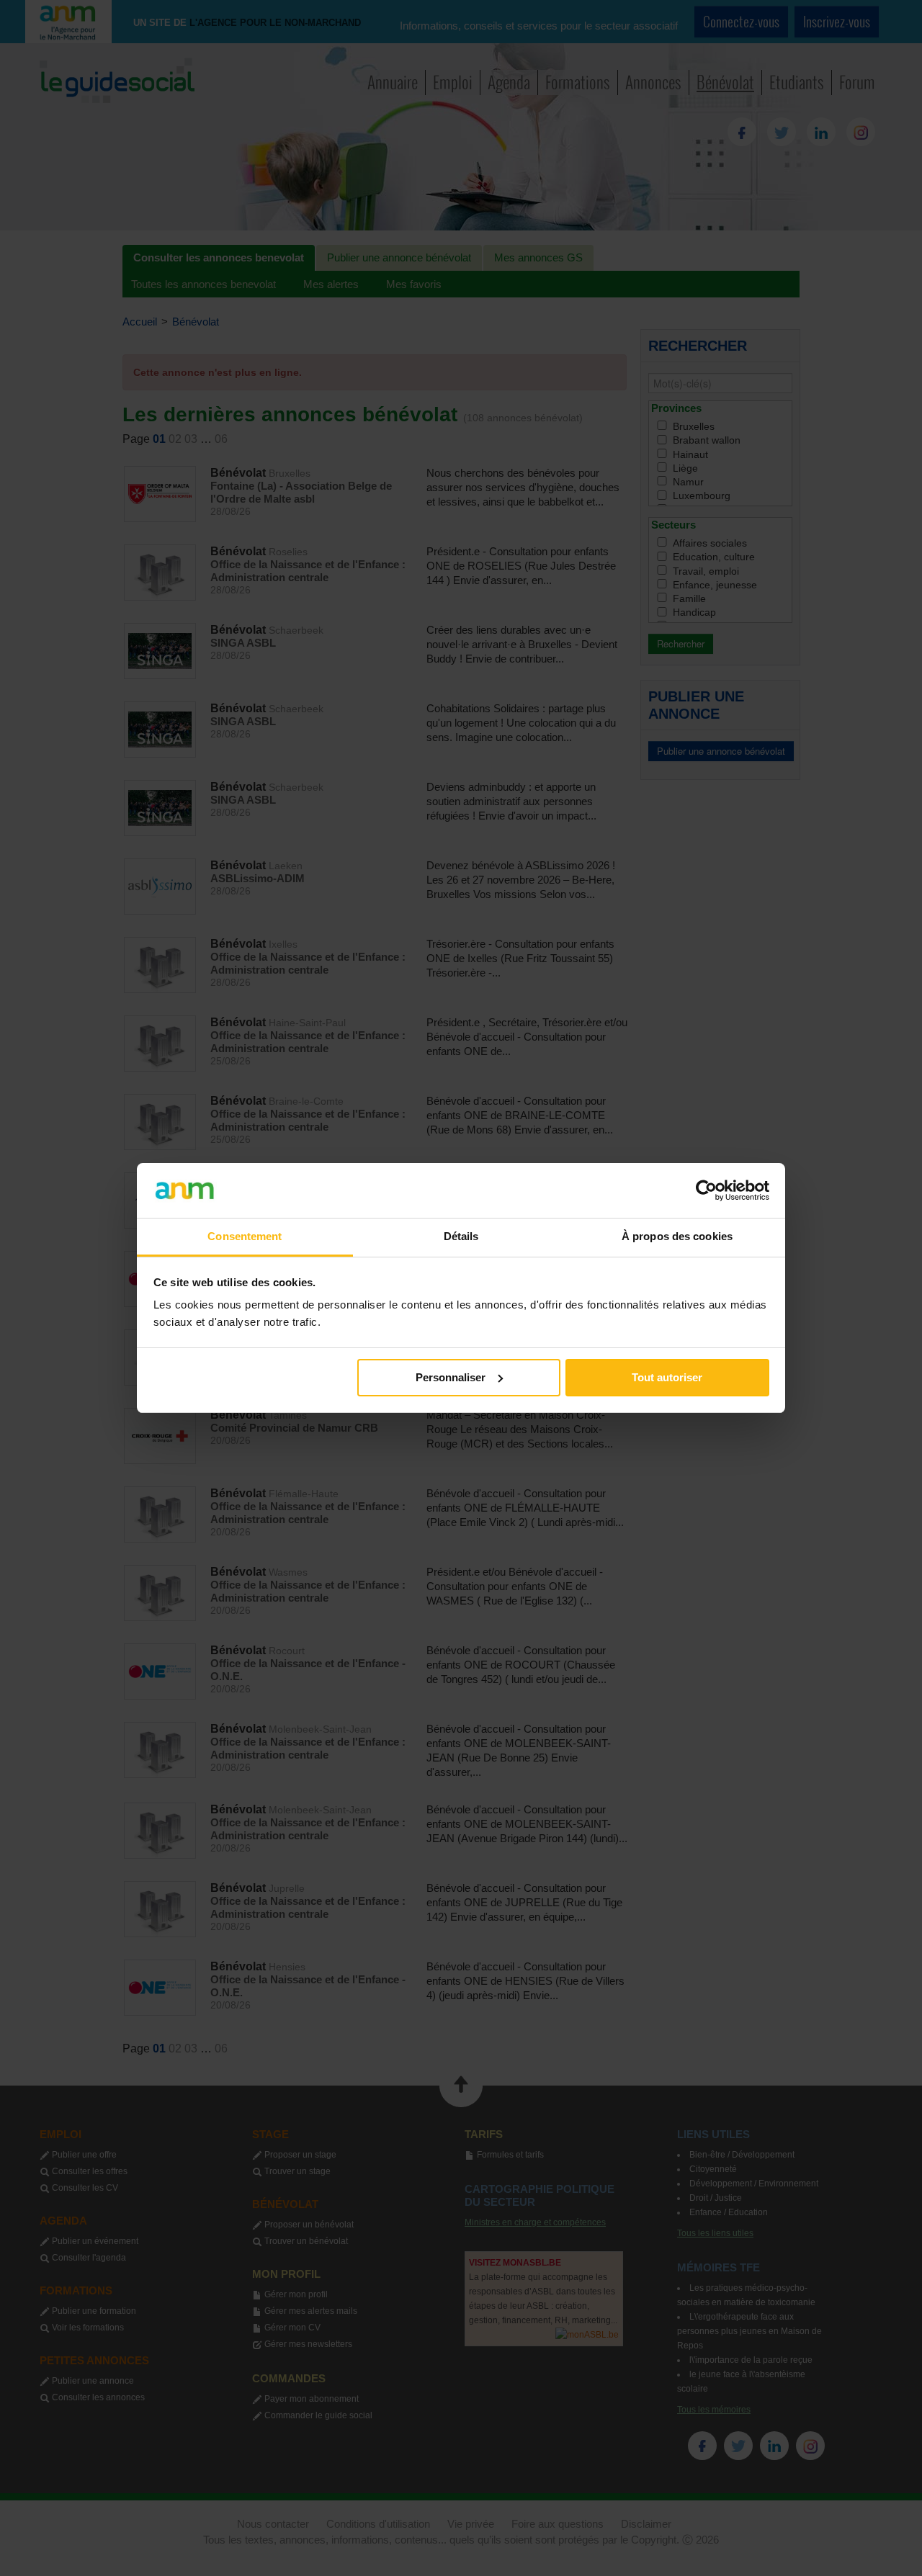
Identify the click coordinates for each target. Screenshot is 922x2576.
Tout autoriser (667, 1377)
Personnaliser (451, 1377)
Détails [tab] (461, 1236)
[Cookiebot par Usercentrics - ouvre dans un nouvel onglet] (706, 1190)
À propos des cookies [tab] (677, 1236)
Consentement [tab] (245, 1236)
